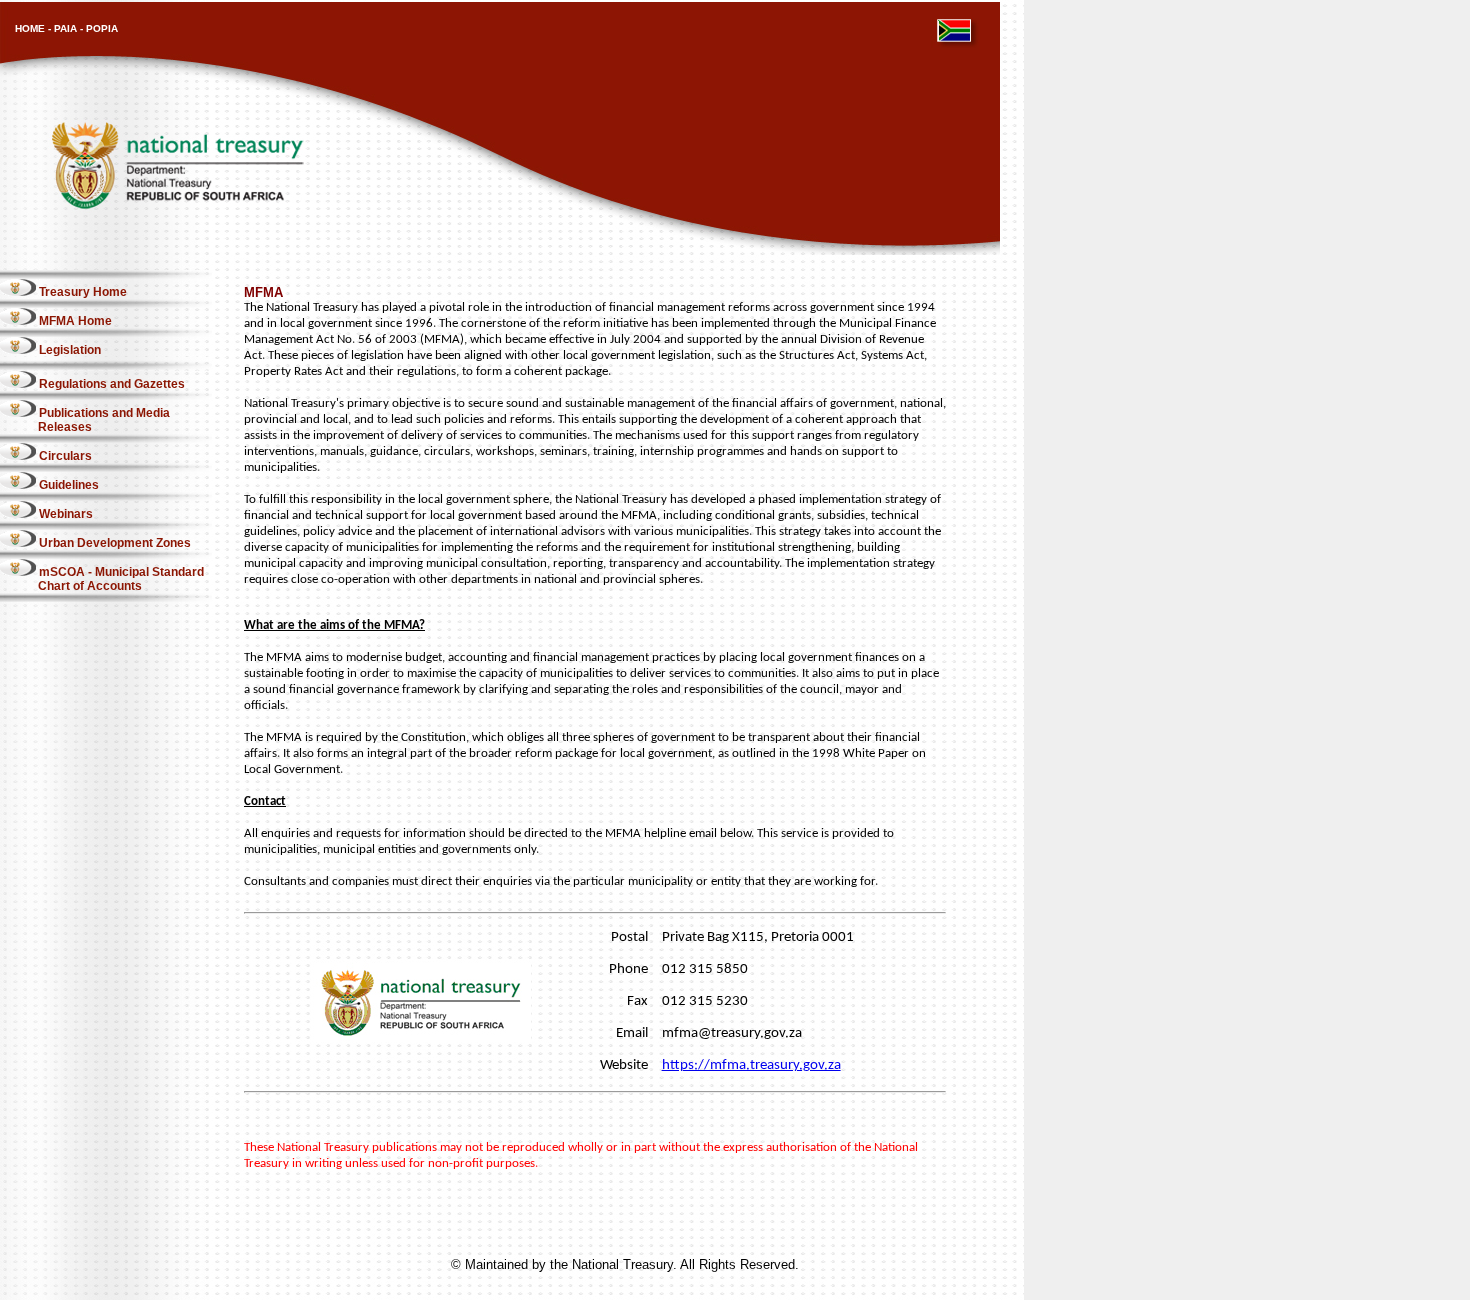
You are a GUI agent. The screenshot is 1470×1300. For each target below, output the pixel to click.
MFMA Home (74, 321)
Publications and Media (104, 420)
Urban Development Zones (113, 543)
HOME (30, 28)
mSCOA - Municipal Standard (121, 579)
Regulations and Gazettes (110, 384)
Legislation (68, 350)
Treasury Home (81, 292)
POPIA (102, 28)
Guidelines (67, 485)
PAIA (65, 28)
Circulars (64, 456)
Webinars (64, 514)
